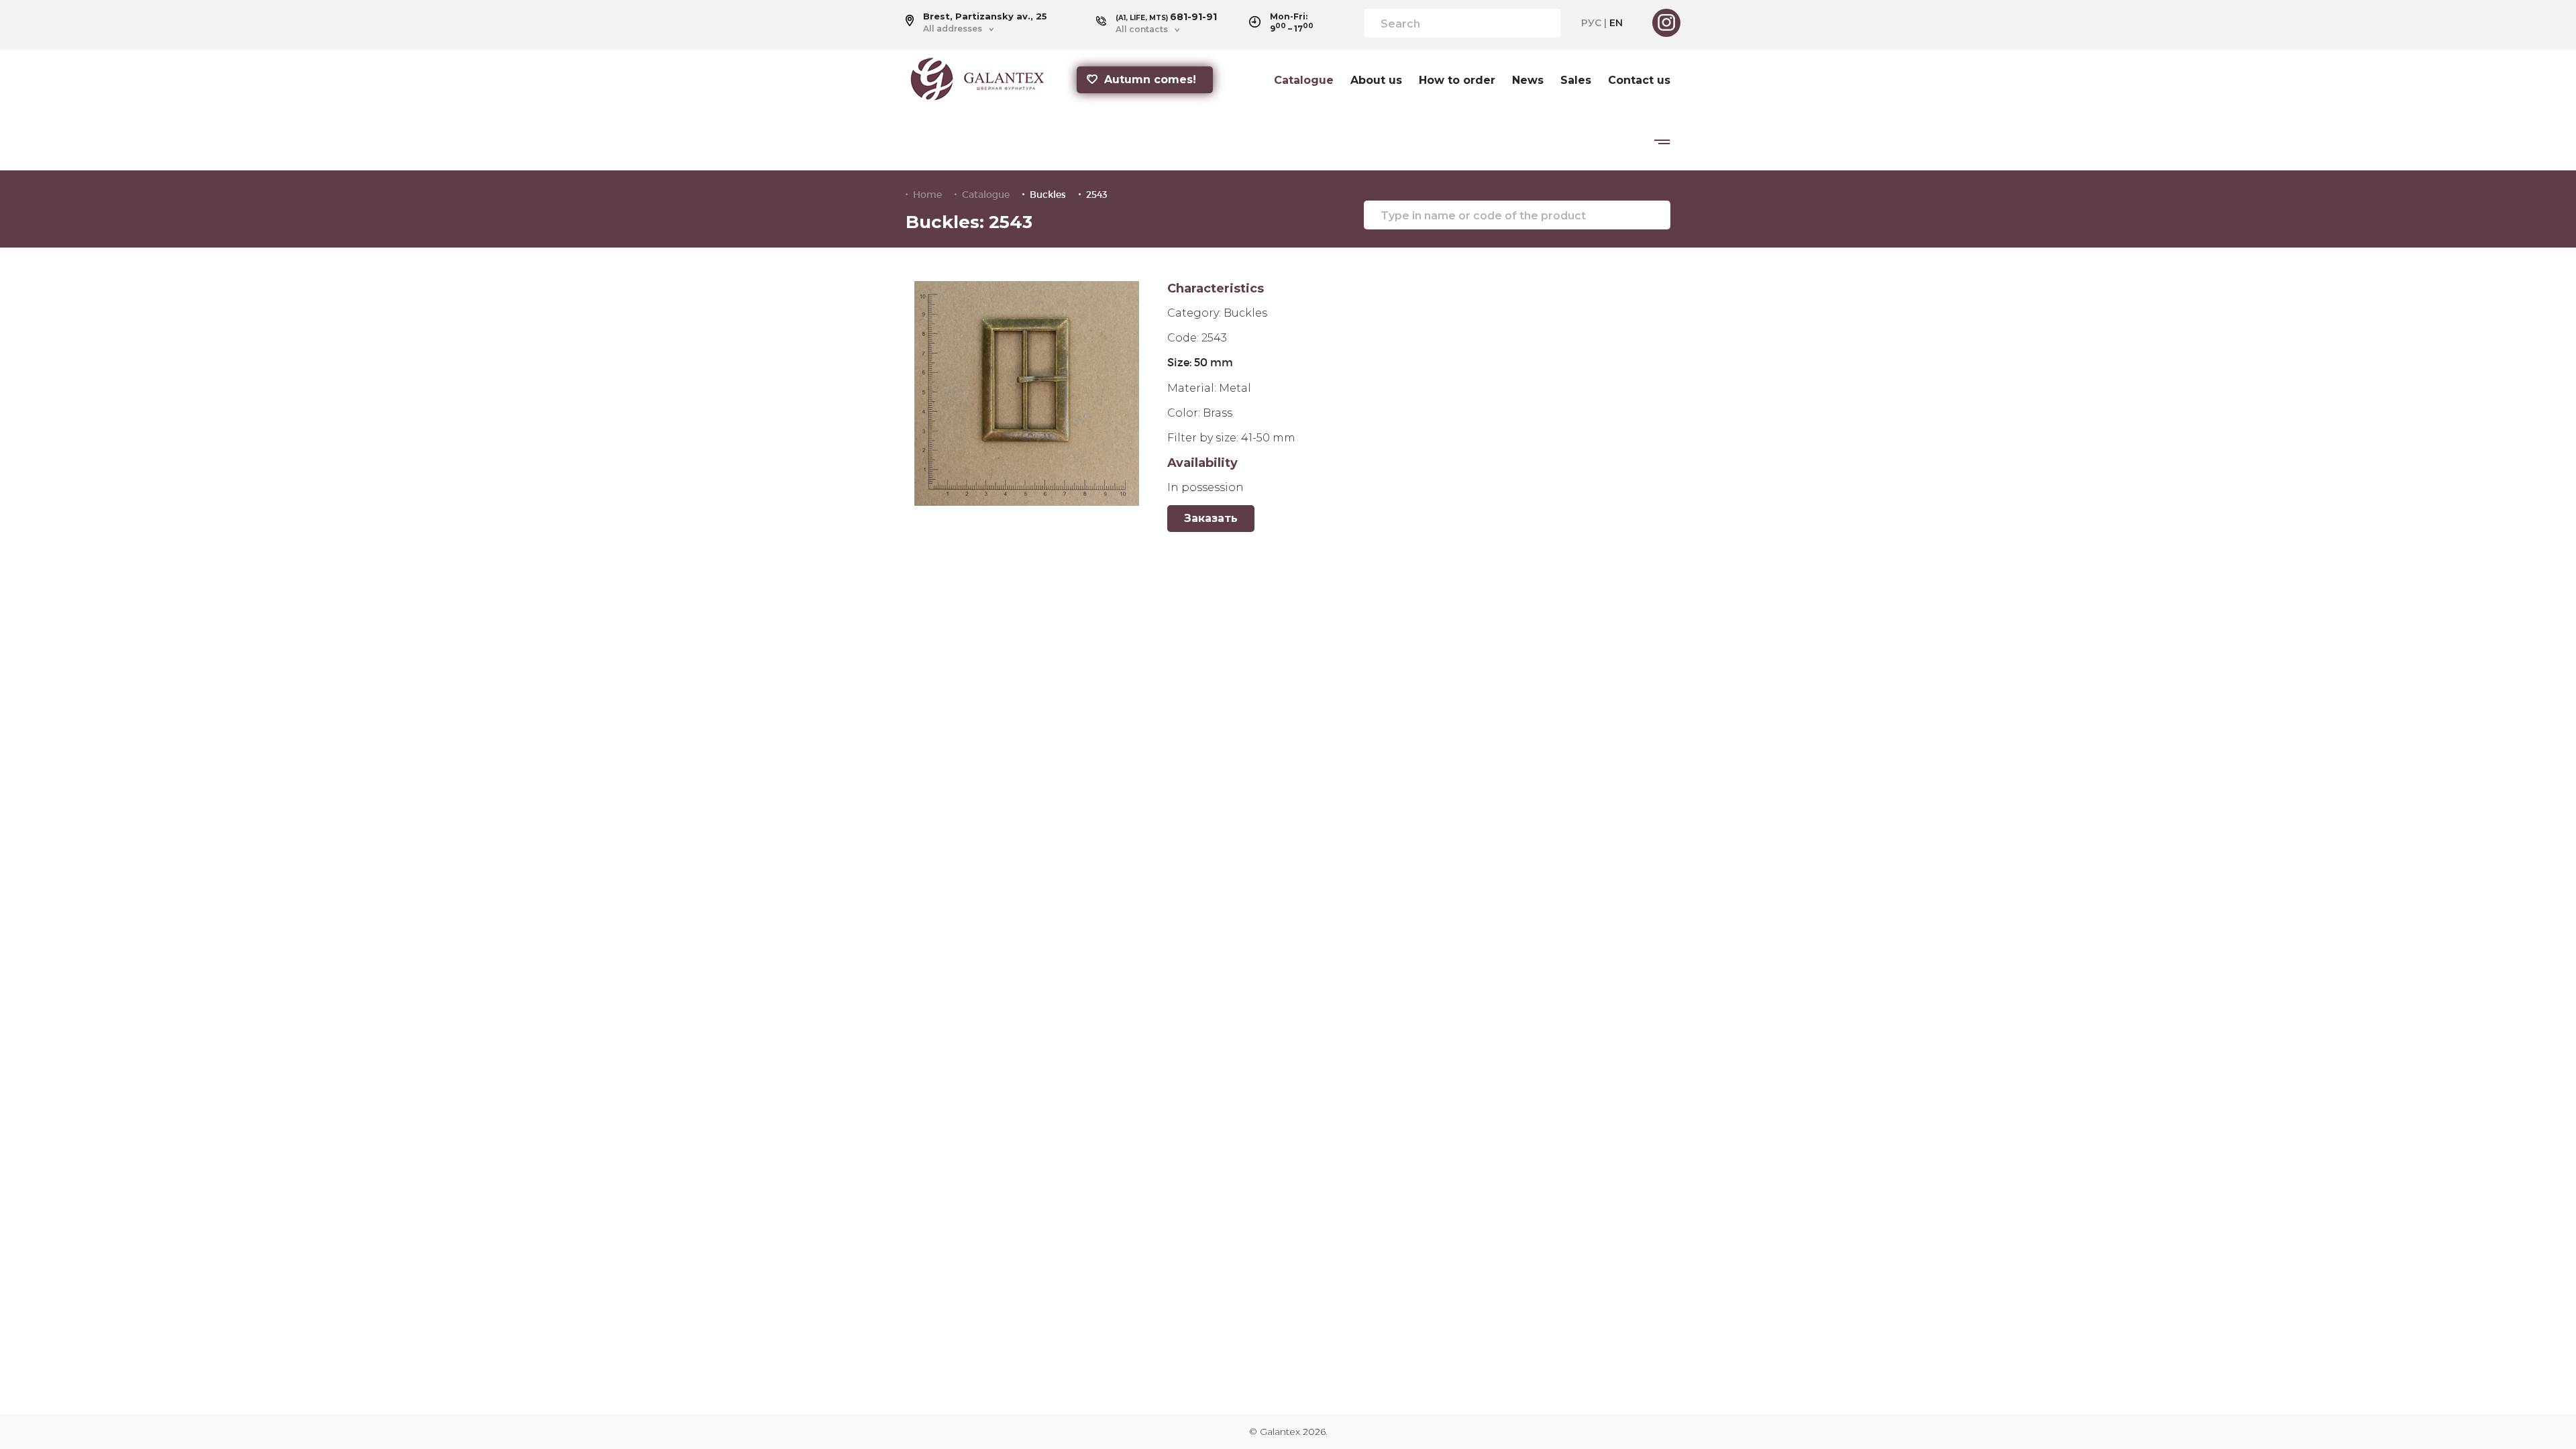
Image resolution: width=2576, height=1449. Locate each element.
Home (927, 195)
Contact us (1639, 80)
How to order (1457, 80)
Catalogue (1304, 80)
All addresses (953, 29)
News (1528, 80)
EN (1616, 23)
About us (1376, 80)
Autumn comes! (1150, 79)
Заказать (1211, 518)
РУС (1591, 23)
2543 (1097, 195)
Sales (1576, 80)
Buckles (1048, 195)
